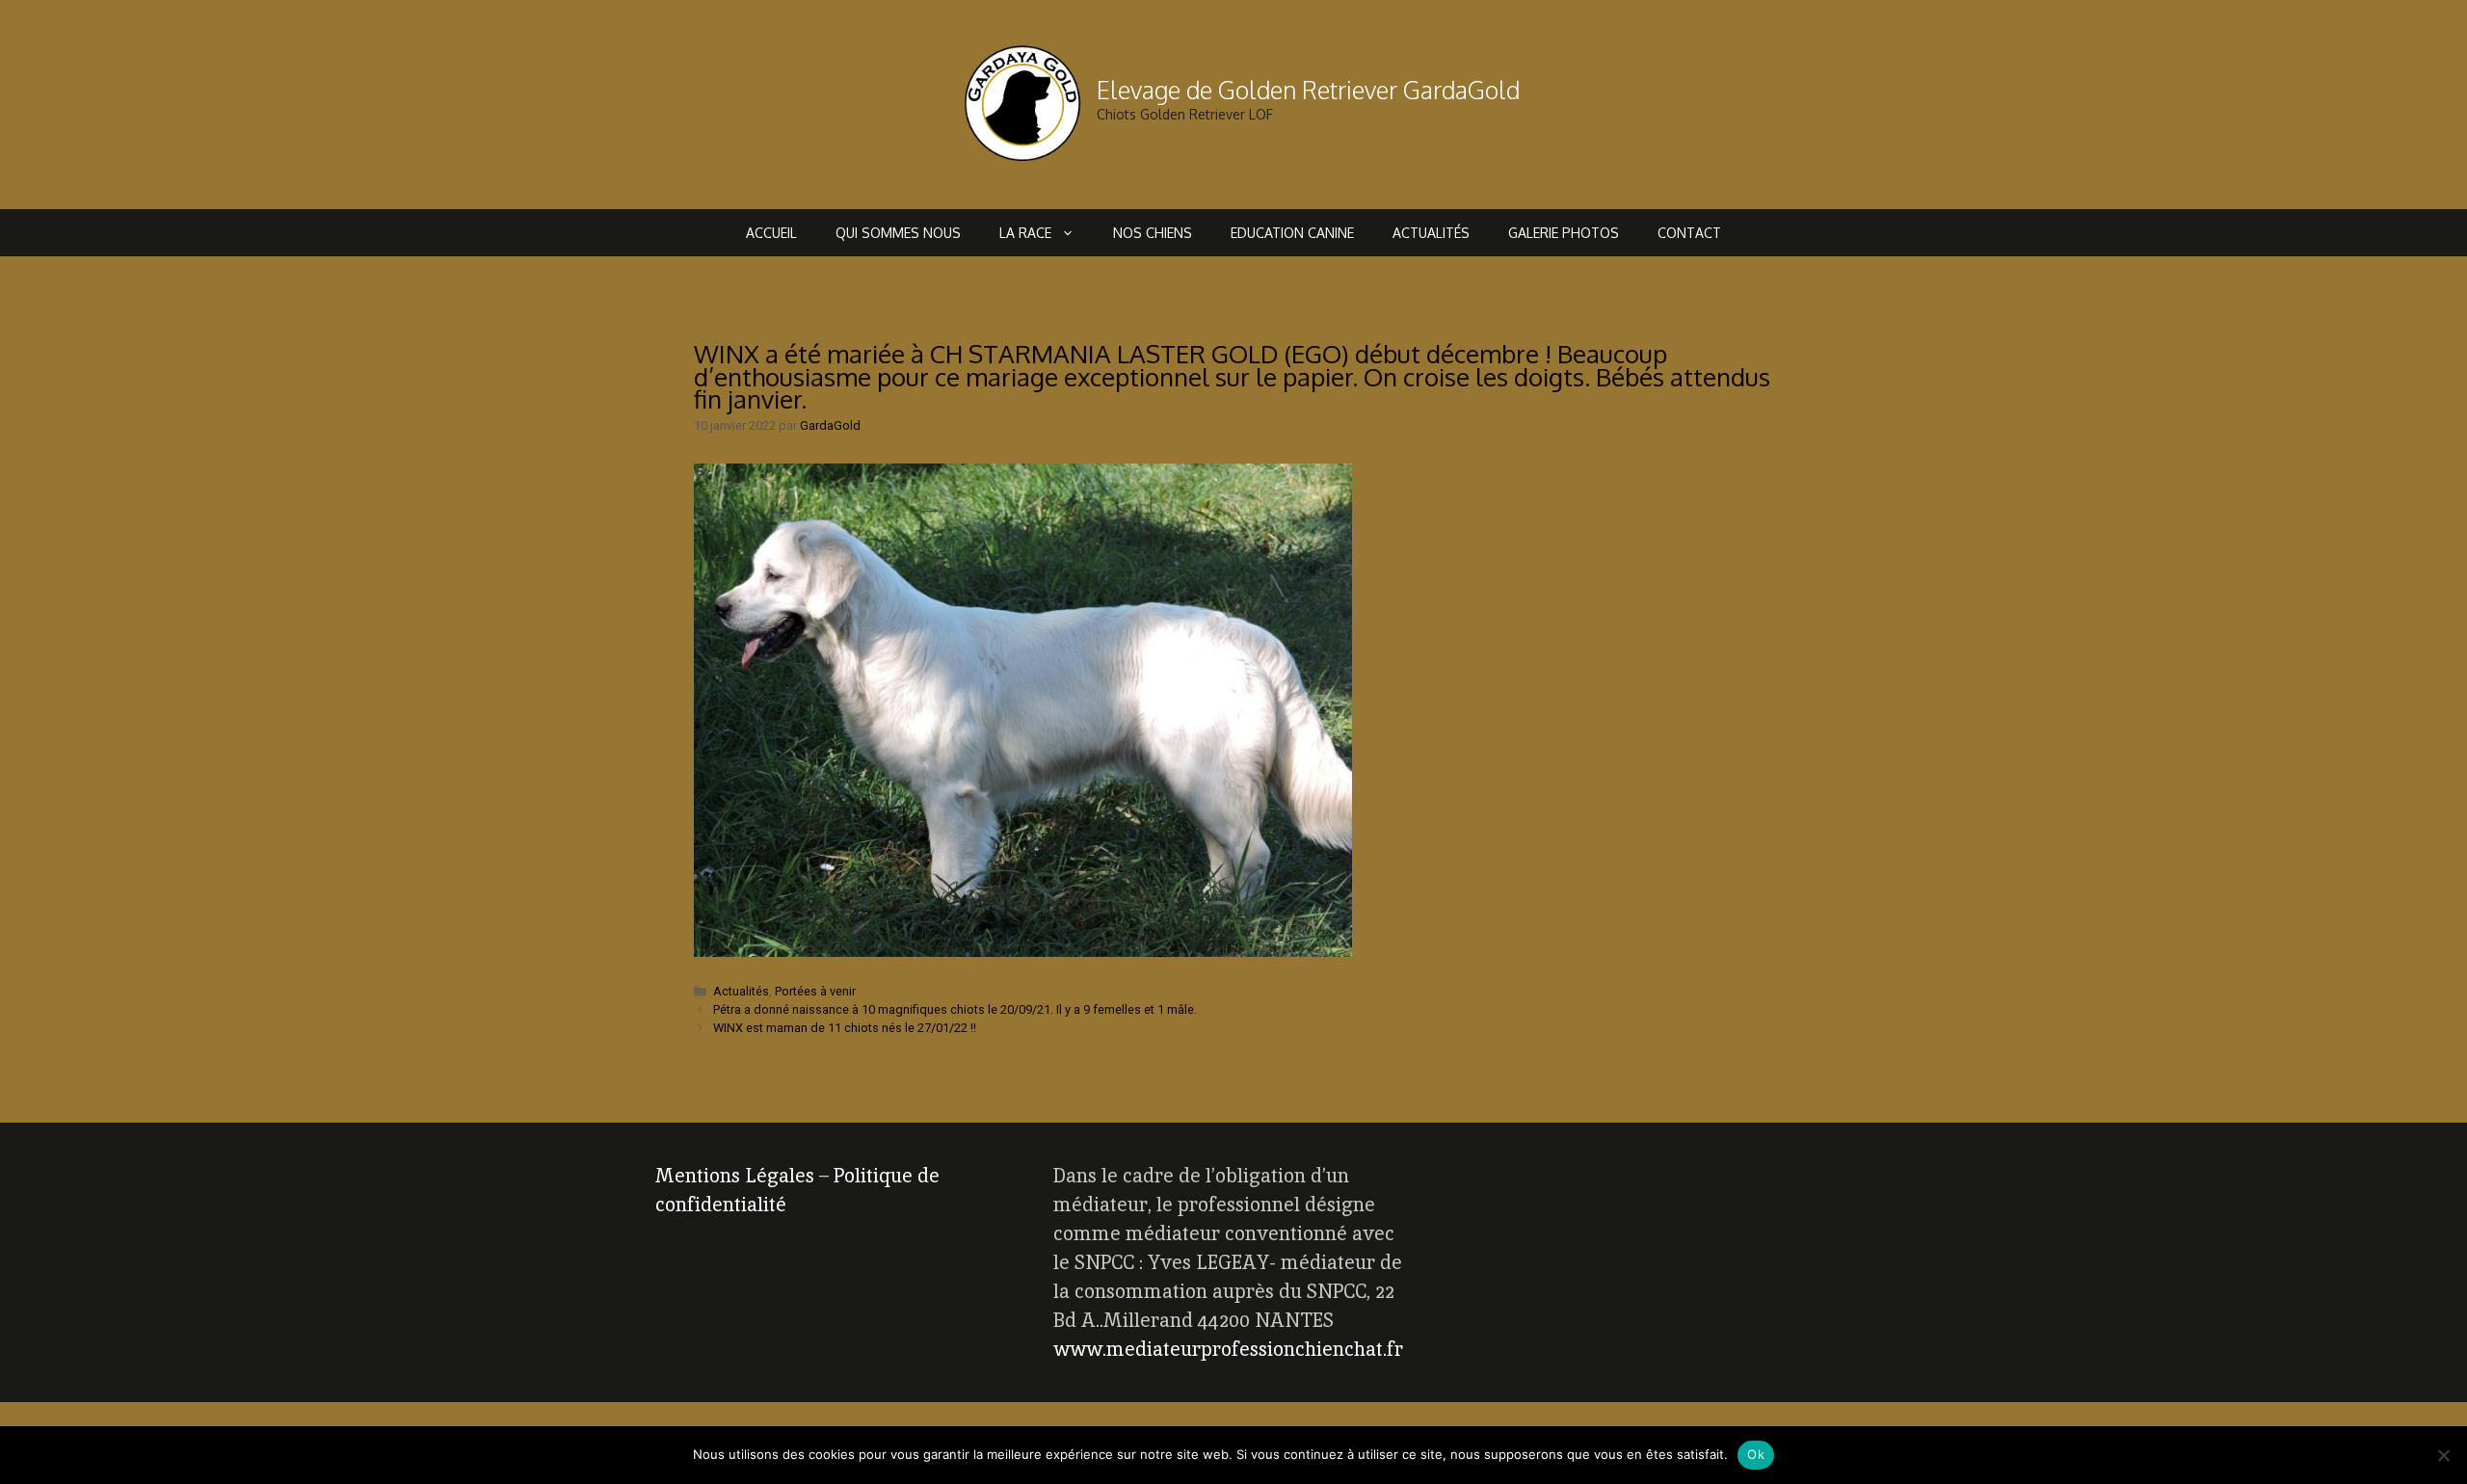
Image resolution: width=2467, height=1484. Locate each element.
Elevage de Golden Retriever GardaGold (1308, 90)
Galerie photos (1564, 233)
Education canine (1292, 233)
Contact (1689, 233)
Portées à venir (815, 991)
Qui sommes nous (898, 233)
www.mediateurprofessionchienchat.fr (1228, 1349)
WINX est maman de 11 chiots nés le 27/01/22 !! (845, 1028)
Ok (1756, 1454)
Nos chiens (1153, 233)
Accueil (771, 233)
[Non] (2443, 1455)
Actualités (1431, 233)
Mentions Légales (735, 1176)
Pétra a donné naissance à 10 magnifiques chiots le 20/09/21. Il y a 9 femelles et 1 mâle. (955, 1009)
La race (1025, 233)
